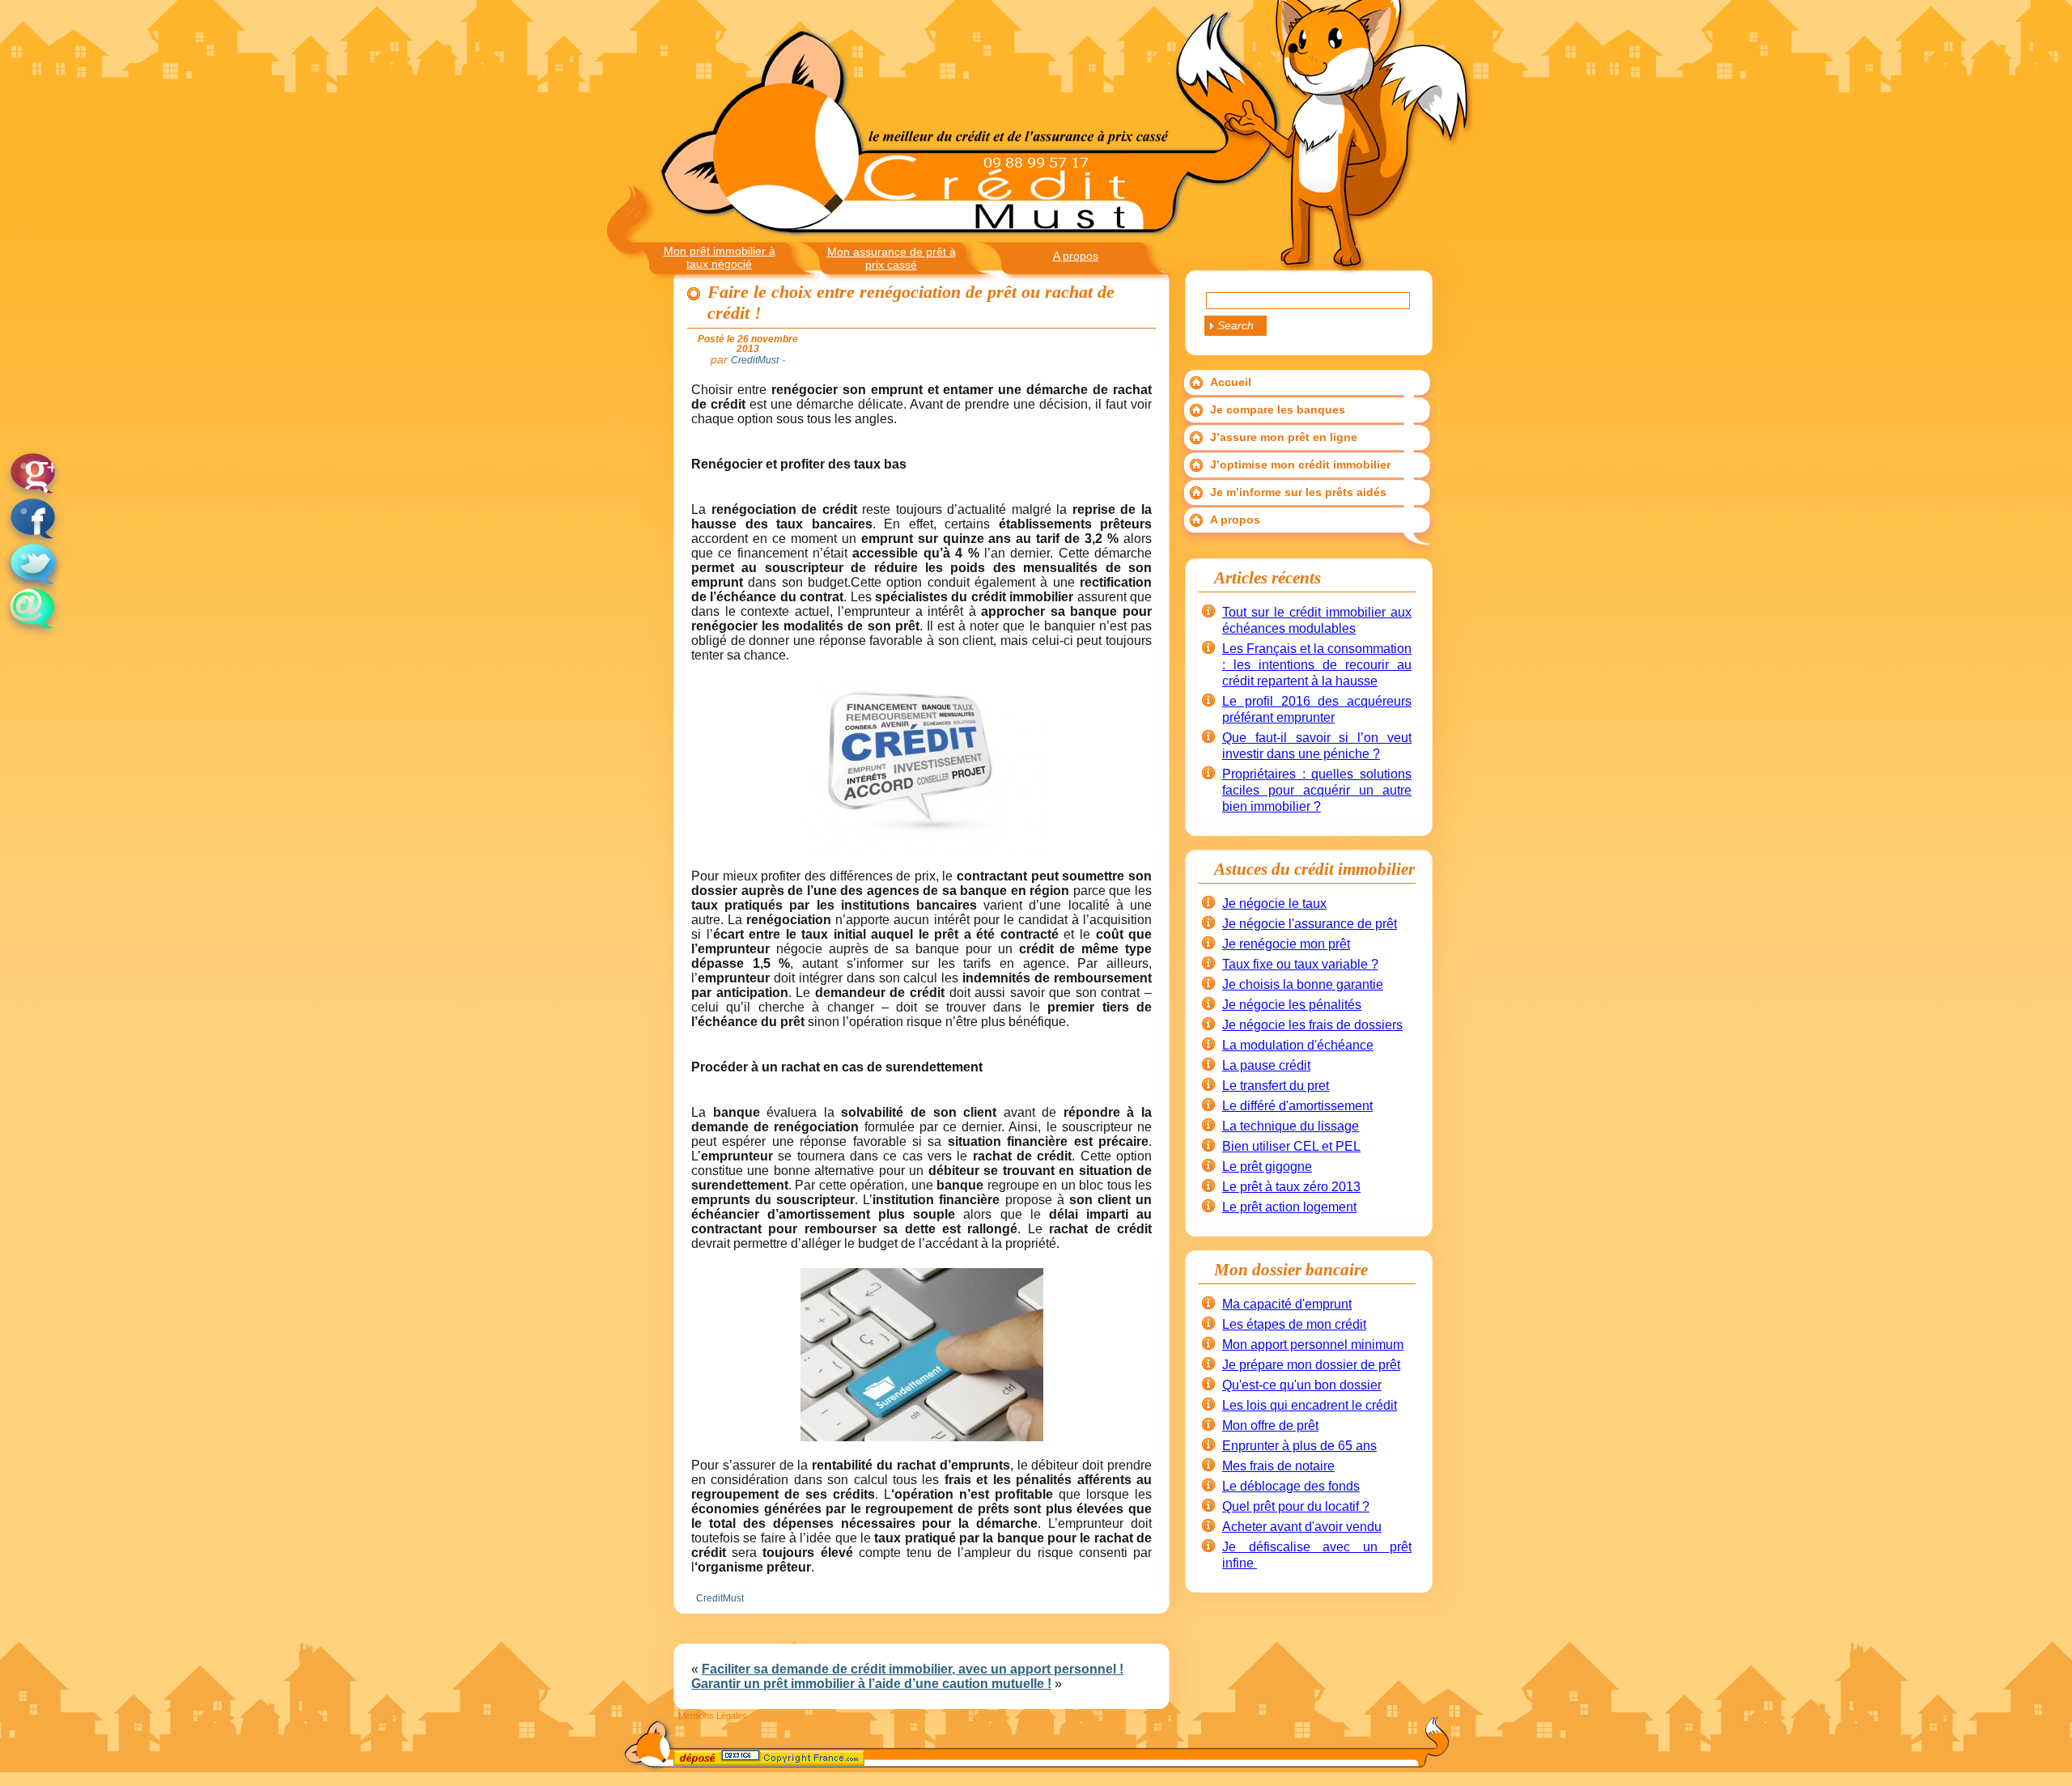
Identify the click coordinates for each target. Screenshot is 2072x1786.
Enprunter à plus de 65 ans (1299, 1446)
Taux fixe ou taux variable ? (1300, 964)
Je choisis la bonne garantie (1303, 984)
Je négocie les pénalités (1292, 1005)
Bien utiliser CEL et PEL (1291, 1146)
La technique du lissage (1291, 1126)
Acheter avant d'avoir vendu (1302, 1527)
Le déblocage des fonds (1291, 1486)
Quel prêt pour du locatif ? (1296, 1506)
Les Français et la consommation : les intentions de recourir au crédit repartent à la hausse (1317, 665)
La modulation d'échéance (1298, 1045)
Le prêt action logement (1289, 1207)
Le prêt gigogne (1267, 1167)
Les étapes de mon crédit (1294, 1324)
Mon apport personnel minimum (1313, 1345)
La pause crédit (1266, 1065)
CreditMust (720, 1598)
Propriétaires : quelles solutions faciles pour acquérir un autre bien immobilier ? (1317, 790)
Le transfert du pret (1276, 1086)
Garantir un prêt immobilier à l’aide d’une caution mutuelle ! (871, 1684)
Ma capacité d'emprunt (1287, 1304)
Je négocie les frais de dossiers (1312, 1025)
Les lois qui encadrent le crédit (1310, 1405)
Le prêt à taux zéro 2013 (1291, 1187)
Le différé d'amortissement (1297, 1106)
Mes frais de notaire (1278, 1466)
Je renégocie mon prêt (1286, 944)
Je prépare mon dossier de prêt (1311, 1365)
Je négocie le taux (1274, 904)
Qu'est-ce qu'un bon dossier (1302, 1385)
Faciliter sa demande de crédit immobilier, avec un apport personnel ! (913, 1669)
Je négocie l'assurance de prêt (1310, 924)
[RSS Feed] (688, 1761)
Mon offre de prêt (1270, 1425)
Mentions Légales (713, 1716)
